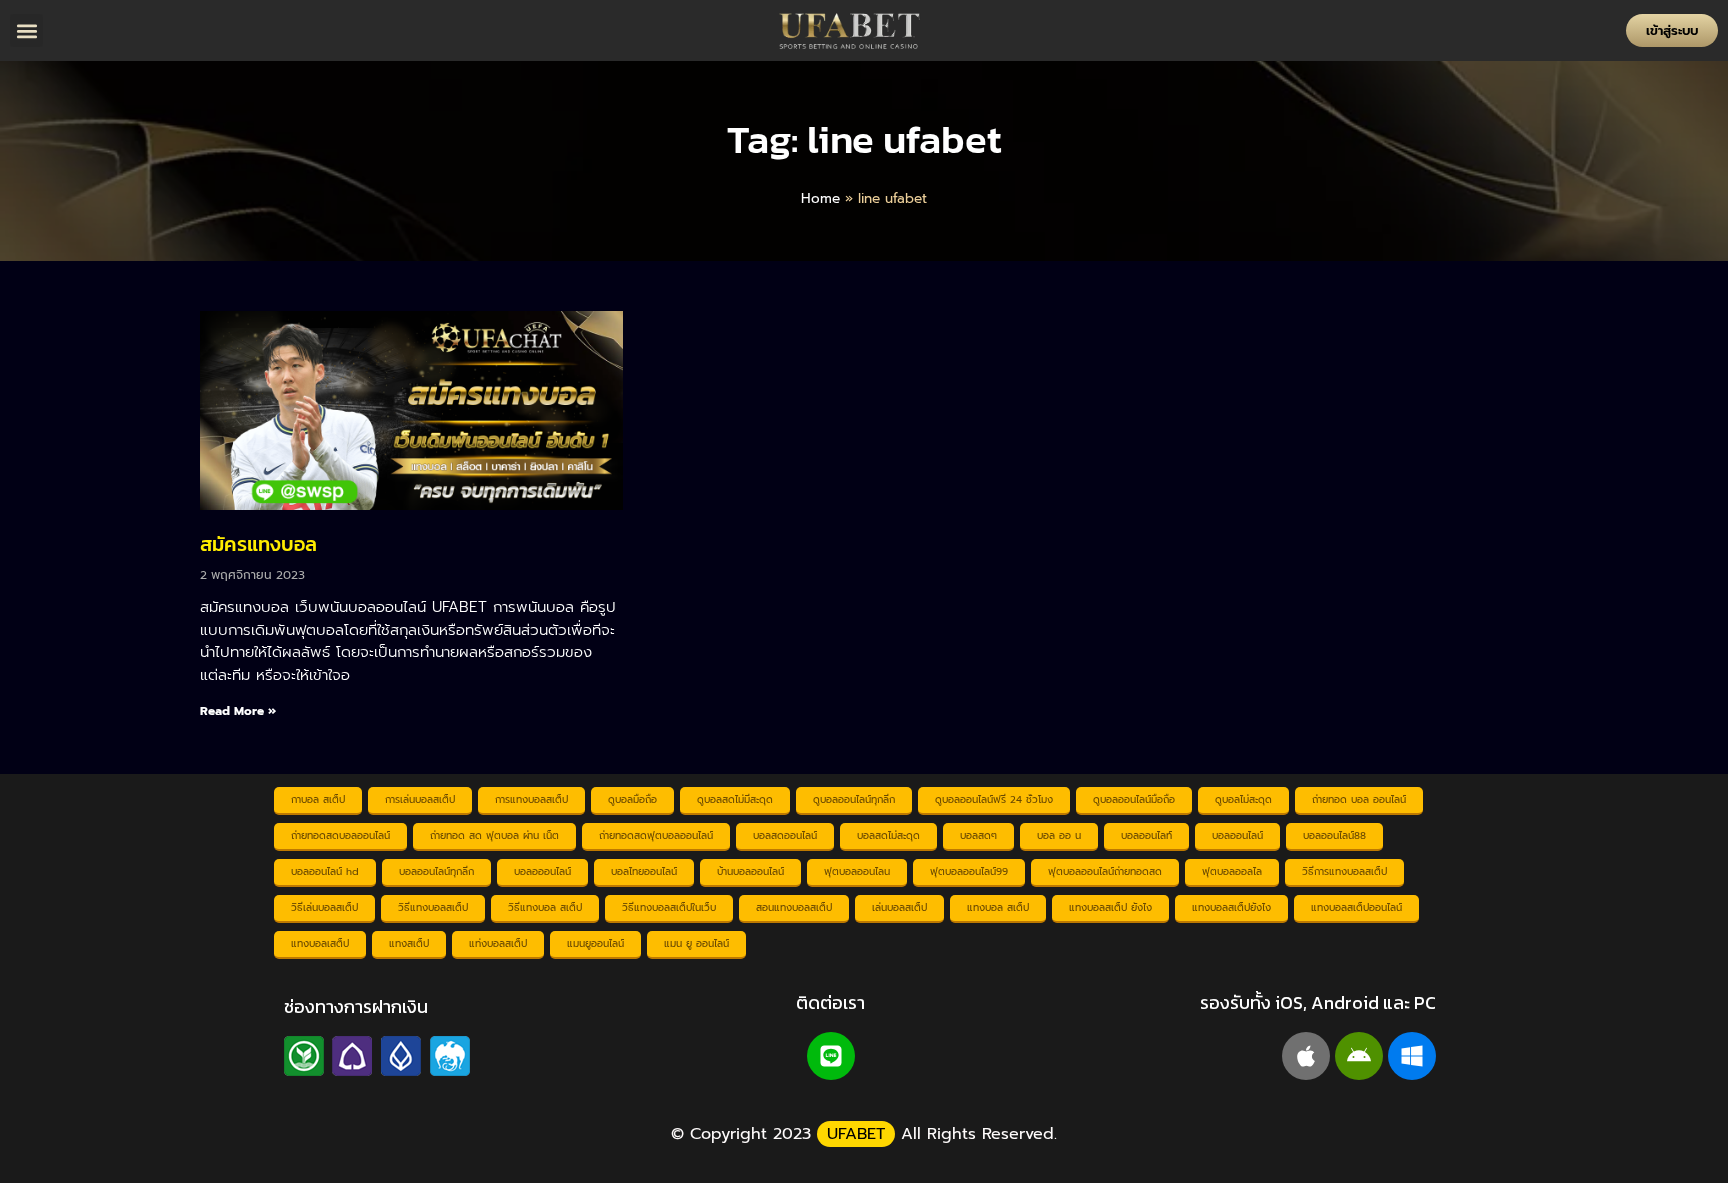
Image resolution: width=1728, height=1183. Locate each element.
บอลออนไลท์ (1146, 835)
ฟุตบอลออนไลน (857, 871)
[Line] (831, 1056)
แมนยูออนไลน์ (595, 943)
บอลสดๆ (978, 835)
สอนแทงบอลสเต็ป (794, 907)
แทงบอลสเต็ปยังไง (1231, 907)
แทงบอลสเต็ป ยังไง (1110, 907)
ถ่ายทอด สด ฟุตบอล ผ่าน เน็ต (494, 835)
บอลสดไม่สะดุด (888, 835)
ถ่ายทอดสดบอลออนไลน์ (340, 835)
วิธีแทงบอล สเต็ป (545, 907)
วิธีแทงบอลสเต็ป (433, 907)
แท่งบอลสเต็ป (498, 943)
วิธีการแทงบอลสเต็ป (1344, 871)
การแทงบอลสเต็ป (531, 799)
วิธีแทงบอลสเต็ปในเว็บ (669, 907)
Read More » (238, 711)
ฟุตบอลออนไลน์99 (969, 871)
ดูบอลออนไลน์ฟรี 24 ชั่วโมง (994, 799)
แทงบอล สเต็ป (998, 907)
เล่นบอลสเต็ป (899, 907)
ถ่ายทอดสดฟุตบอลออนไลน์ (656, 835)
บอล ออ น (1059, 835)
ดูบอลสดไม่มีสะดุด (735, 799)
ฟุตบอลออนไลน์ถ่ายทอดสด (1105, 871)
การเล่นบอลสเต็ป (420, 799)
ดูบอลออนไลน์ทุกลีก (854, 799)
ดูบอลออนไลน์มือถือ (1134, 799)
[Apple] (1306, 1056)
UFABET (856, 1134)
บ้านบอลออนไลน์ (750, 871)
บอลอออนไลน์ (542, 871)
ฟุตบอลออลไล (1232, 871)
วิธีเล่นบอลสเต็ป (324, 907)
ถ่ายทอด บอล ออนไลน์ (1359, 799)
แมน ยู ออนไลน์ (696, 943)
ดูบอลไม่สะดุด (1243, 799)
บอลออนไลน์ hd (325, 871)
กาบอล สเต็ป (318, 799)
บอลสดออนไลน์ (785, 835)
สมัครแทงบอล (258, 544)
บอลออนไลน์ (1237, 835)
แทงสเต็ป (409, 943)
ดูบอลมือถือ (632, 799)
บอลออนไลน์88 (1334, 835)
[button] (26, 30)
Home (820, 198)
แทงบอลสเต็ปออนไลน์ (1356, 907)
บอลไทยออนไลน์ (644, 871)
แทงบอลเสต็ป (320, 943)
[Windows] (1412, 1056)
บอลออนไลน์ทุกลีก (436, 871)
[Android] (1359, 1056)
